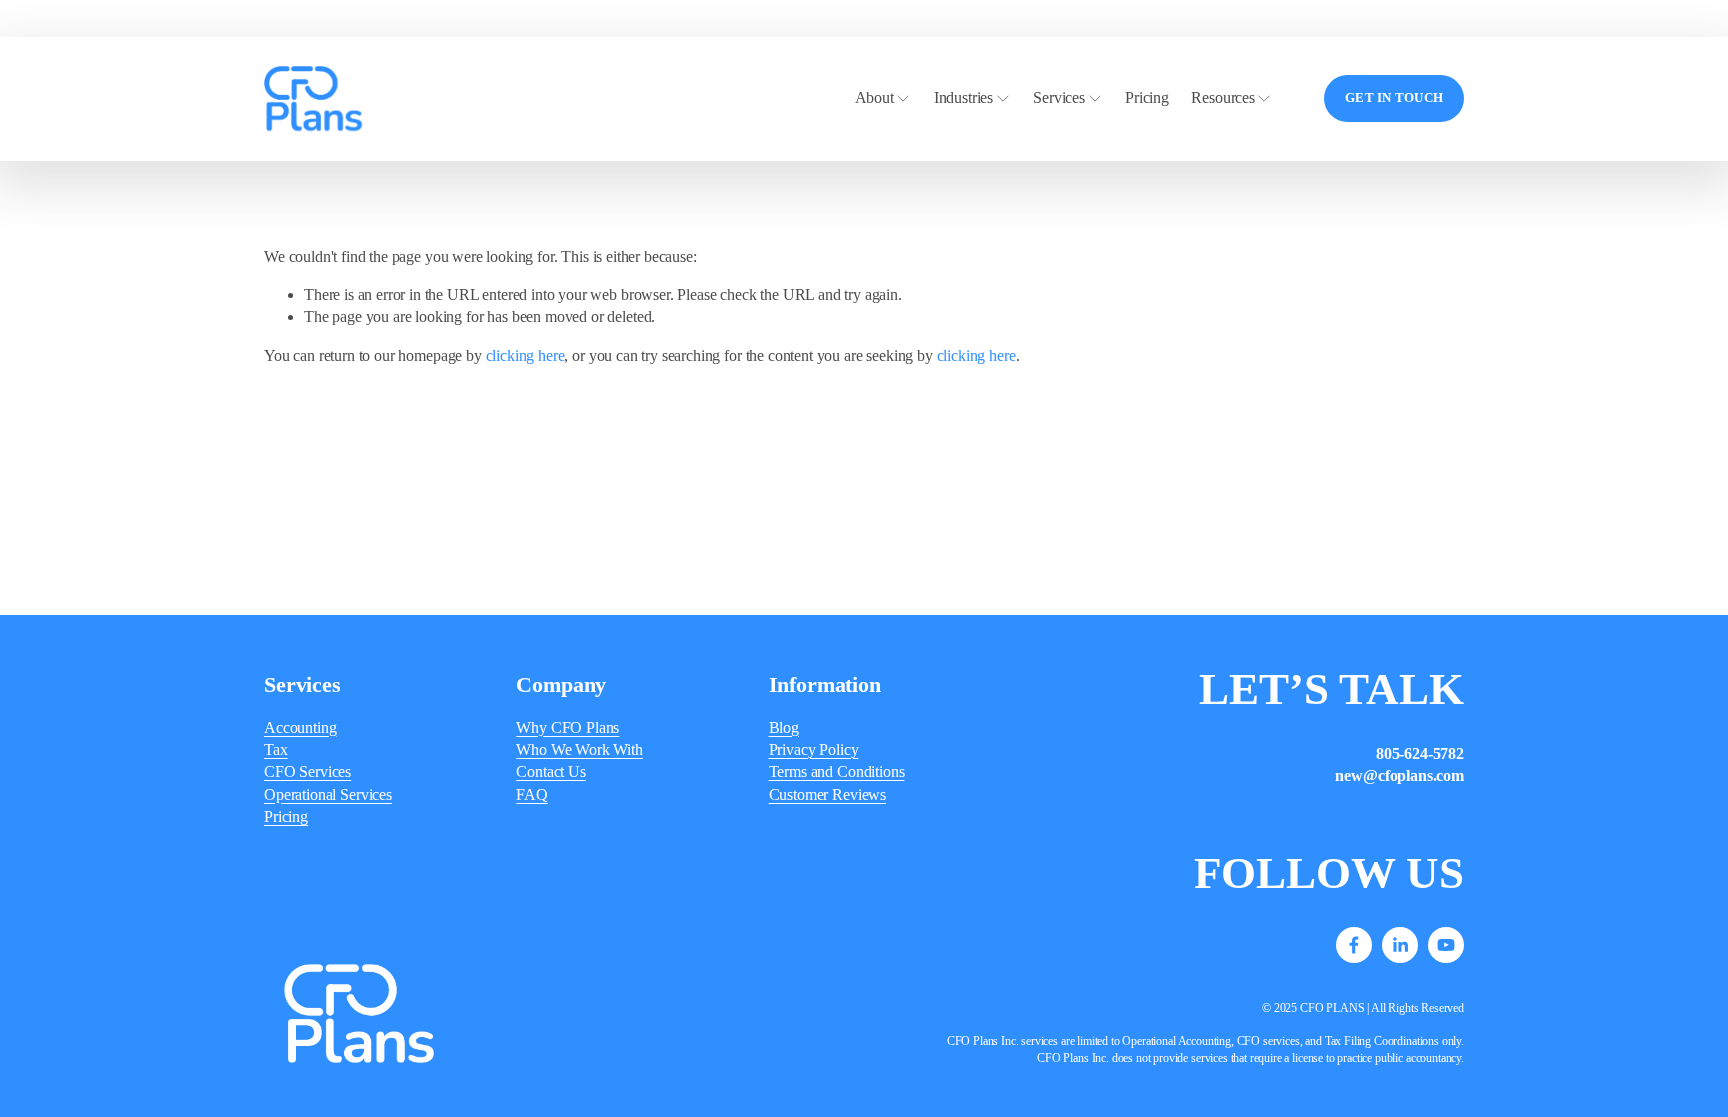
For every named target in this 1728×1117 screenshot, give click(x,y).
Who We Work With (579, 749)
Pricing (1147, 97)
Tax (276, 749)
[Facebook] (1354, 945)
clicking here (525, 355)
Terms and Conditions (837, 771)
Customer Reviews (827, 794)
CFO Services (307, 771)
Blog (784, 727)
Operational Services (328, 794)
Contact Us (550, 771)
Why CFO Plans (567, 727)
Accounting (300, 727)
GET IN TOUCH (1394, 98)
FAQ (532, 794)
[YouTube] (1446, 945)
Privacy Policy (814, 749)
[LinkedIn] (1400, 945)
